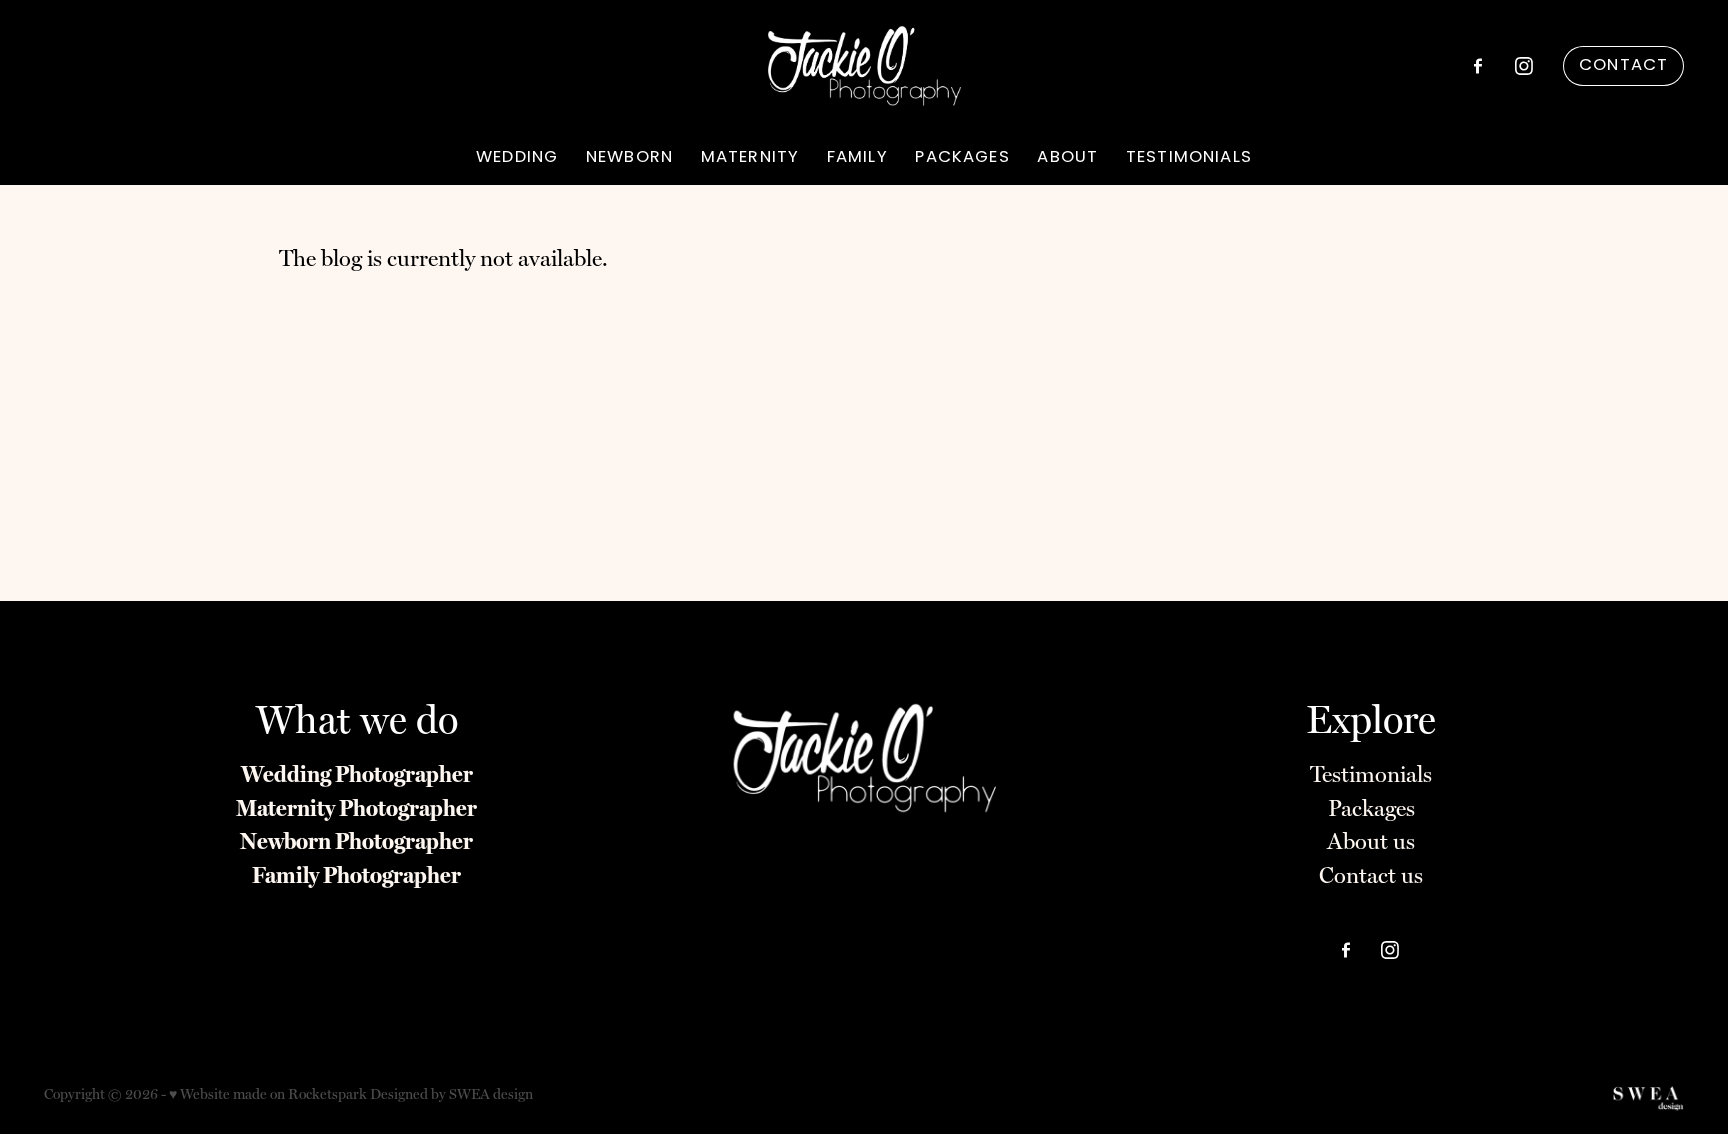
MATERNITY (750, 158)
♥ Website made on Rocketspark (268, 1094)
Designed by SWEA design (451, 1094)
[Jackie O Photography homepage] (864, 66)
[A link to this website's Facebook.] (1478, 66)
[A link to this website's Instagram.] (1524, 66)
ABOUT (1067, 158)
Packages (1371, 808)
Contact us (1371, 875)
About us (1371, 841)
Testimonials (1371, 774)
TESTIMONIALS (1189, 158)
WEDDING (517, 158)
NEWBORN (629, 158)
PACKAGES (962, 158)
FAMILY (857, 158)
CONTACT (1623, 66)
